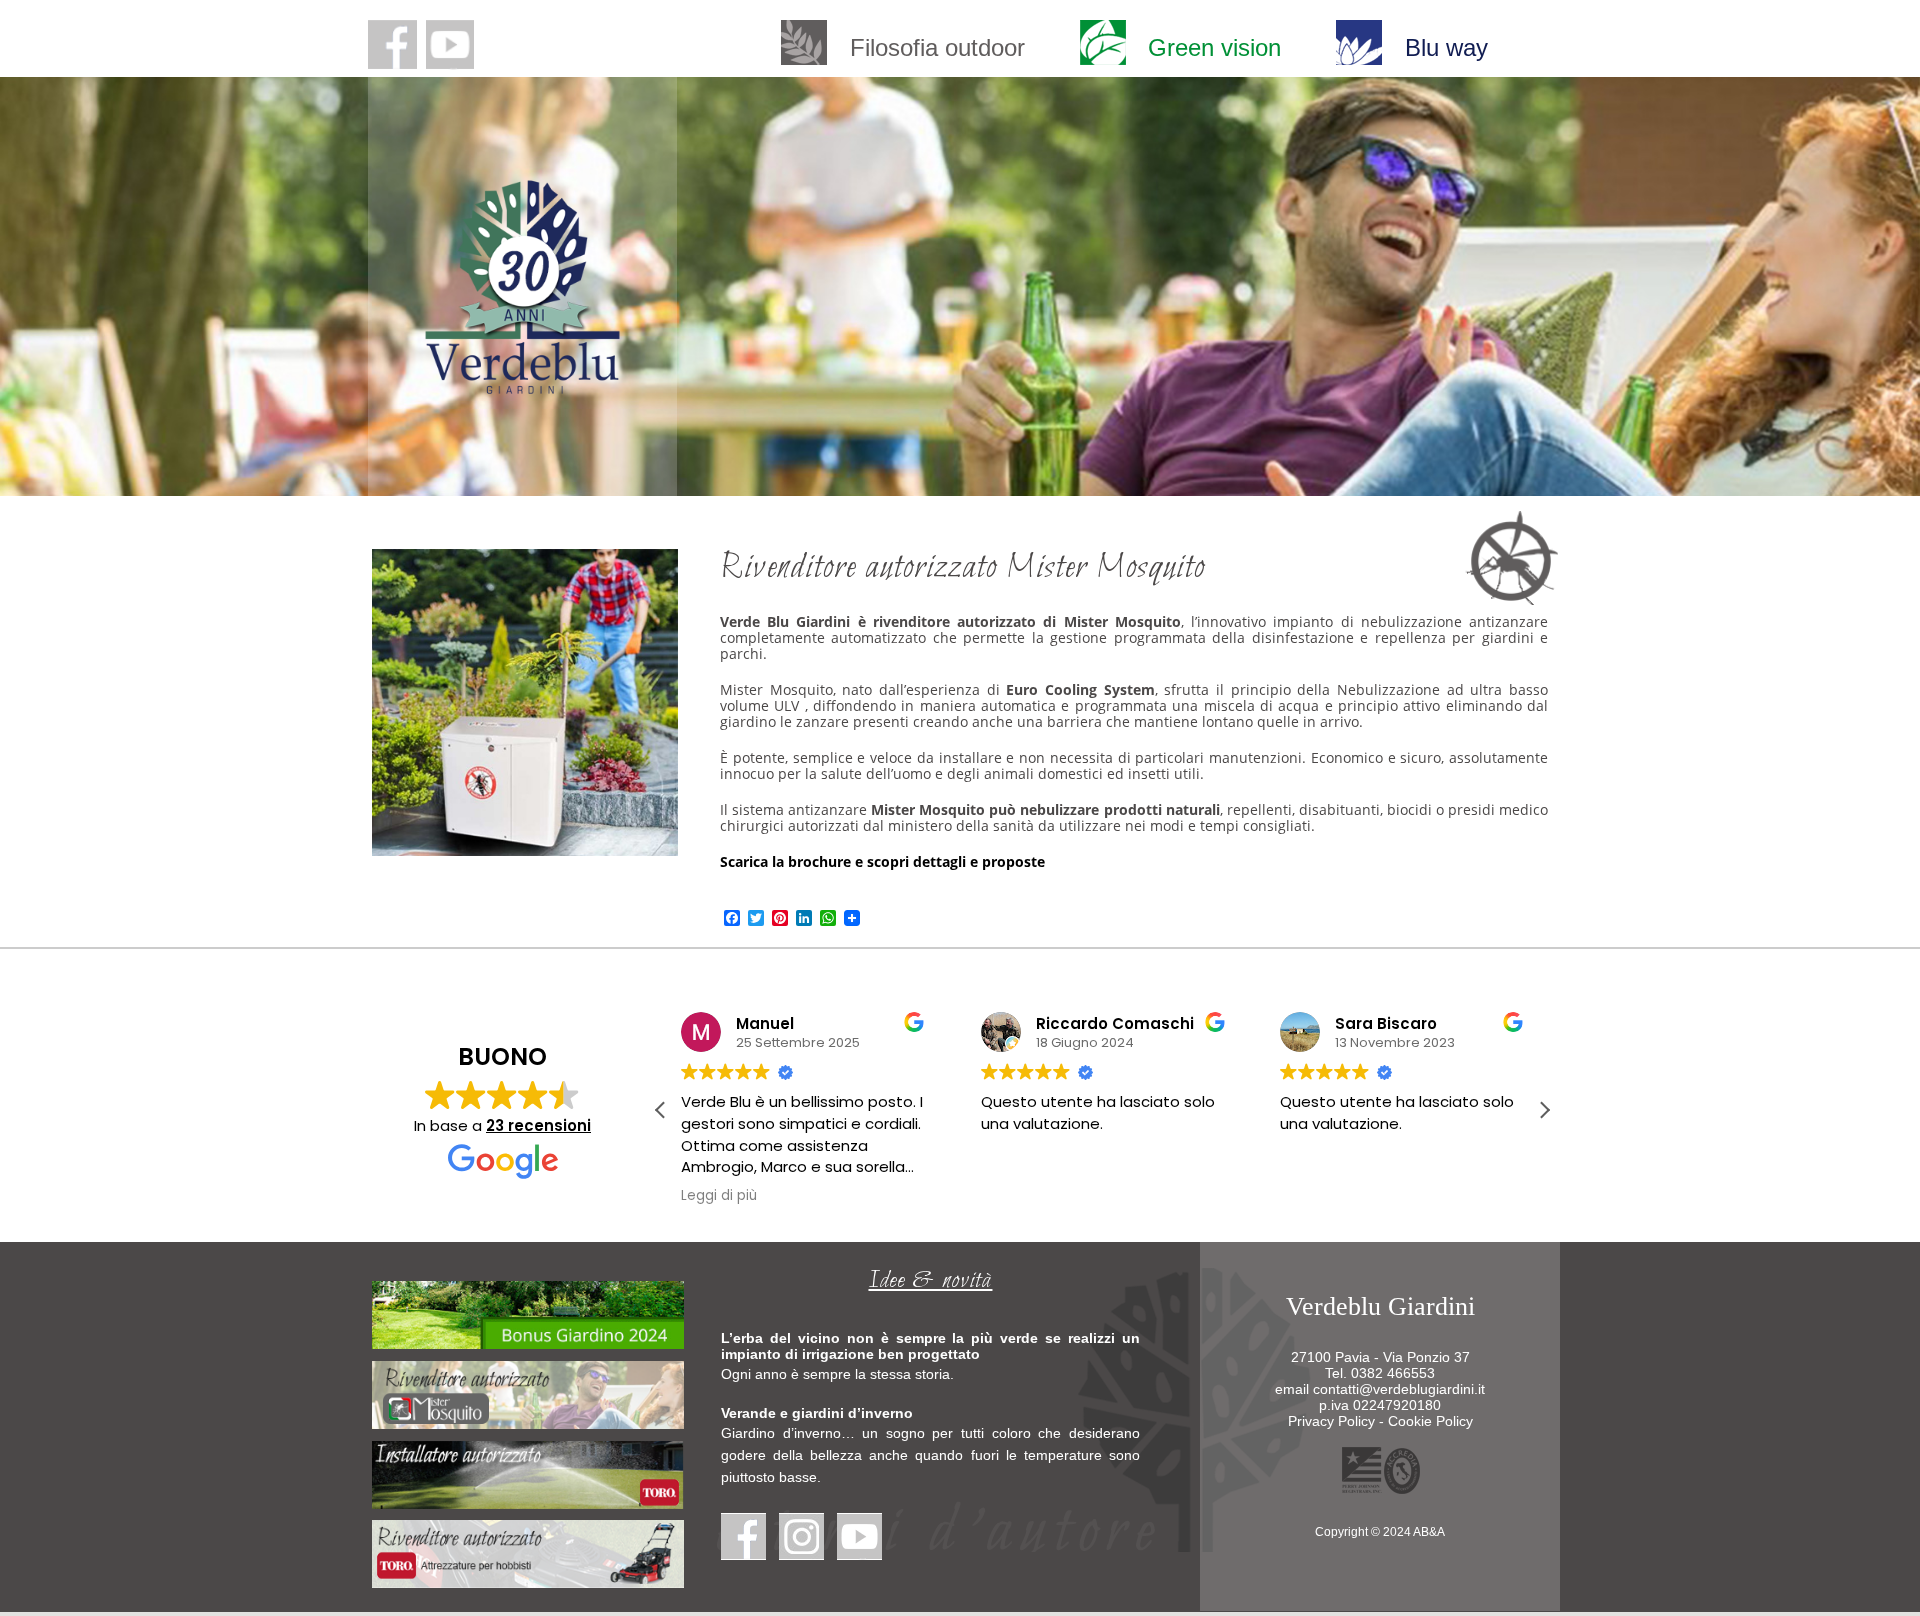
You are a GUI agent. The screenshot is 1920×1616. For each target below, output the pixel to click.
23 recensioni (538, 1125)
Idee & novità (930, 1281)
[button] (1544, 1110)
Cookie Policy (1430, 1421)
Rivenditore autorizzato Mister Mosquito (962, 569)
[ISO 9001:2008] (1380, 1488)
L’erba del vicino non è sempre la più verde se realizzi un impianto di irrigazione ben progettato (930, 1346)
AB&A (1429, 1532)
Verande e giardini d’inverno (817, 1413)
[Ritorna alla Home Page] (522, 383)
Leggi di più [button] (719, 1196)
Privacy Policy (1331, 1421)
